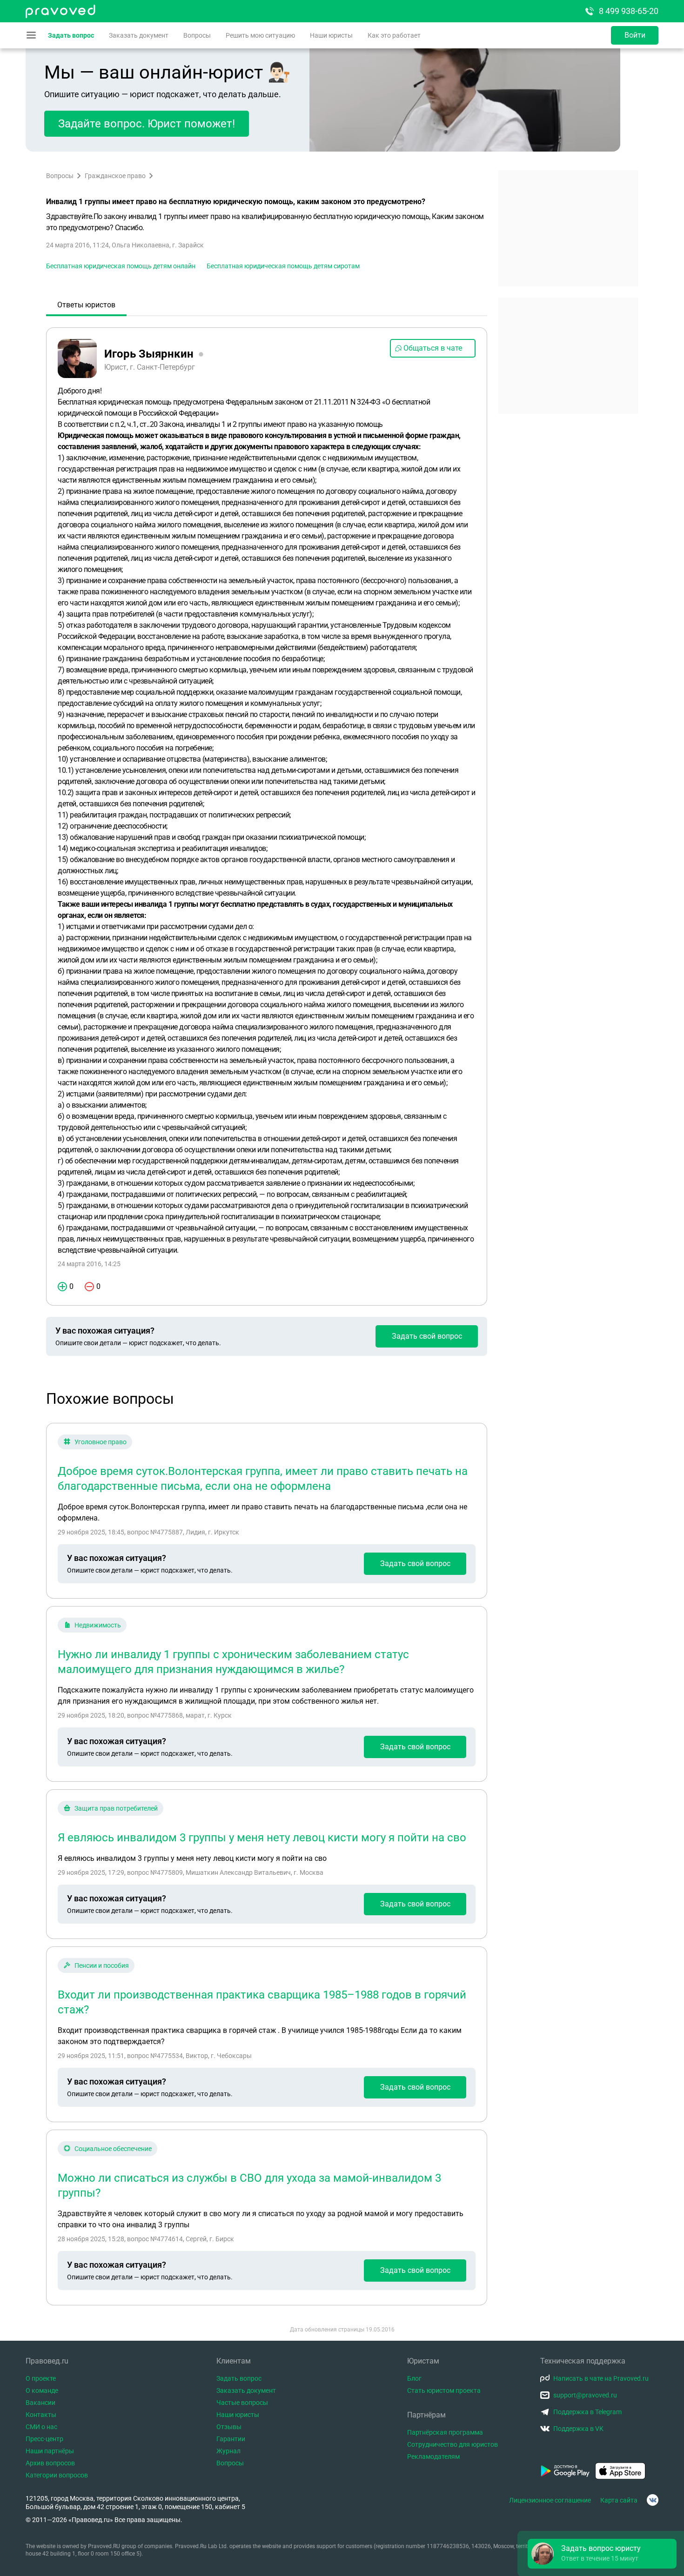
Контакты (41, 2415)
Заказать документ (139, 35)
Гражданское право (115, 176)
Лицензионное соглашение (550, 2500)
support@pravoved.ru (585, 2395)
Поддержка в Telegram (587, 2412)
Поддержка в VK (578, 2429)
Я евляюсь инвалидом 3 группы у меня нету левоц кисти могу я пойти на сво (262, 1838)
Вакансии (40, 2403)
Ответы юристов (86, 305)
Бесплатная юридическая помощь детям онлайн (121, 266)
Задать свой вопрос (427, 1336)
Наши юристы (331, 35)
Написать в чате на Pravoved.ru (601, 2378)
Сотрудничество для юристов (453, 2444)
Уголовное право (101, 1442)
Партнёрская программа (445, 2432)
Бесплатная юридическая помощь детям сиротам (283, 266)
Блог (414, 2378)
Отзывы (229, 2427)
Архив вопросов (50, 2463)
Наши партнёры (50, 2451)
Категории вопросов (57, 2475)
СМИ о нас (41, 2427)
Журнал (228, 2451)
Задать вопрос (71, 35)
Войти (635, 35)
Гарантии (231, 2439)
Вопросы (197, 35)
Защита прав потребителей (116, 1808)
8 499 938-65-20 (629, 11)
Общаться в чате (433, 348)
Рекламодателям (433, 2456)
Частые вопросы (242, 2403)
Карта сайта (619, 2500)
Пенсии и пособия (102, 1965)
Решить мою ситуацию (260, 35)
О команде (42, 2390)
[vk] (653, 2500)
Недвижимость (98, 1625)
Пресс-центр (44, 2439)
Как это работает (394, 35)
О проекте (41, 2378)
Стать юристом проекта (444, 2390)
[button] (602, 2554)
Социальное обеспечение (113, 2149)
